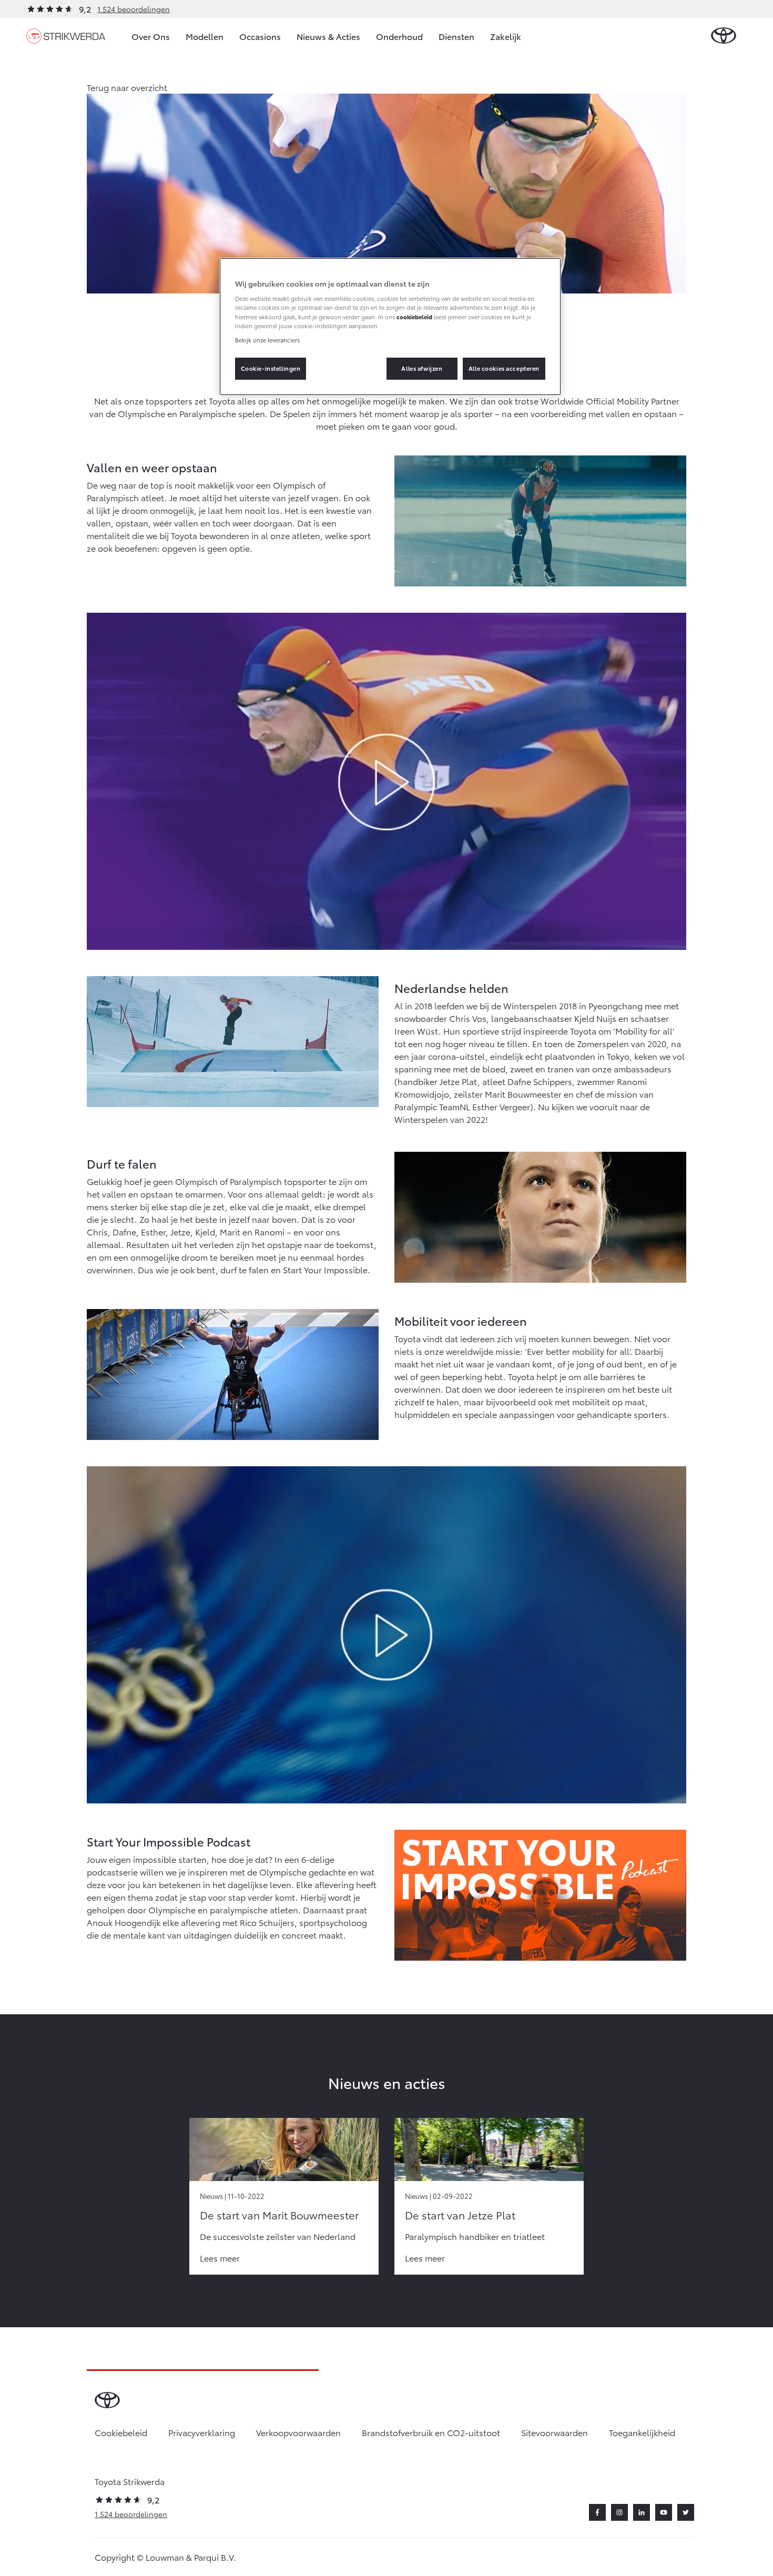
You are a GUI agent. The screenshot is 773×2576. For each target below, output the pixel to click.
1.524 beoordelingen (134, 9)
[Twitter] (686, 2512)
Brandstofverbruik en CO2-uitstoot (431, 2432)
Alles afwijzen (422, 368)
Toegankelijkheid (642, 2432)
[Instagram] (619, 2512)
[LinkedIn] (642, 2512)
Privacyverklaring (202, 2432)
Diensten (456, 36)
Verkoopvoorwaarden (298, 2432)
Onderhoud (399, 36)
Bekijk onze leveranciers (267, 340)
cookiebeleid (414, 317)
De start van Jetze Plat (460, 2215)
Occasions (260, 36)
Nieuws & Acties (328, 36)
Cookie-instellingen (271, 368)
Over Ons (151, 36)
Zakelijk (506, 36)
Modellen (205, 36)
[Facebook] (597, 2512)
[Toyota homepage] (724, 36)
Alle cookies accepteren (504, 368)
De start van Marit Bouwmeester (279, 2215)
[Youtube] (664, 2512)
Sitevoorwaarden (555, 2432)
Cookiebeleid (121, 2432)
